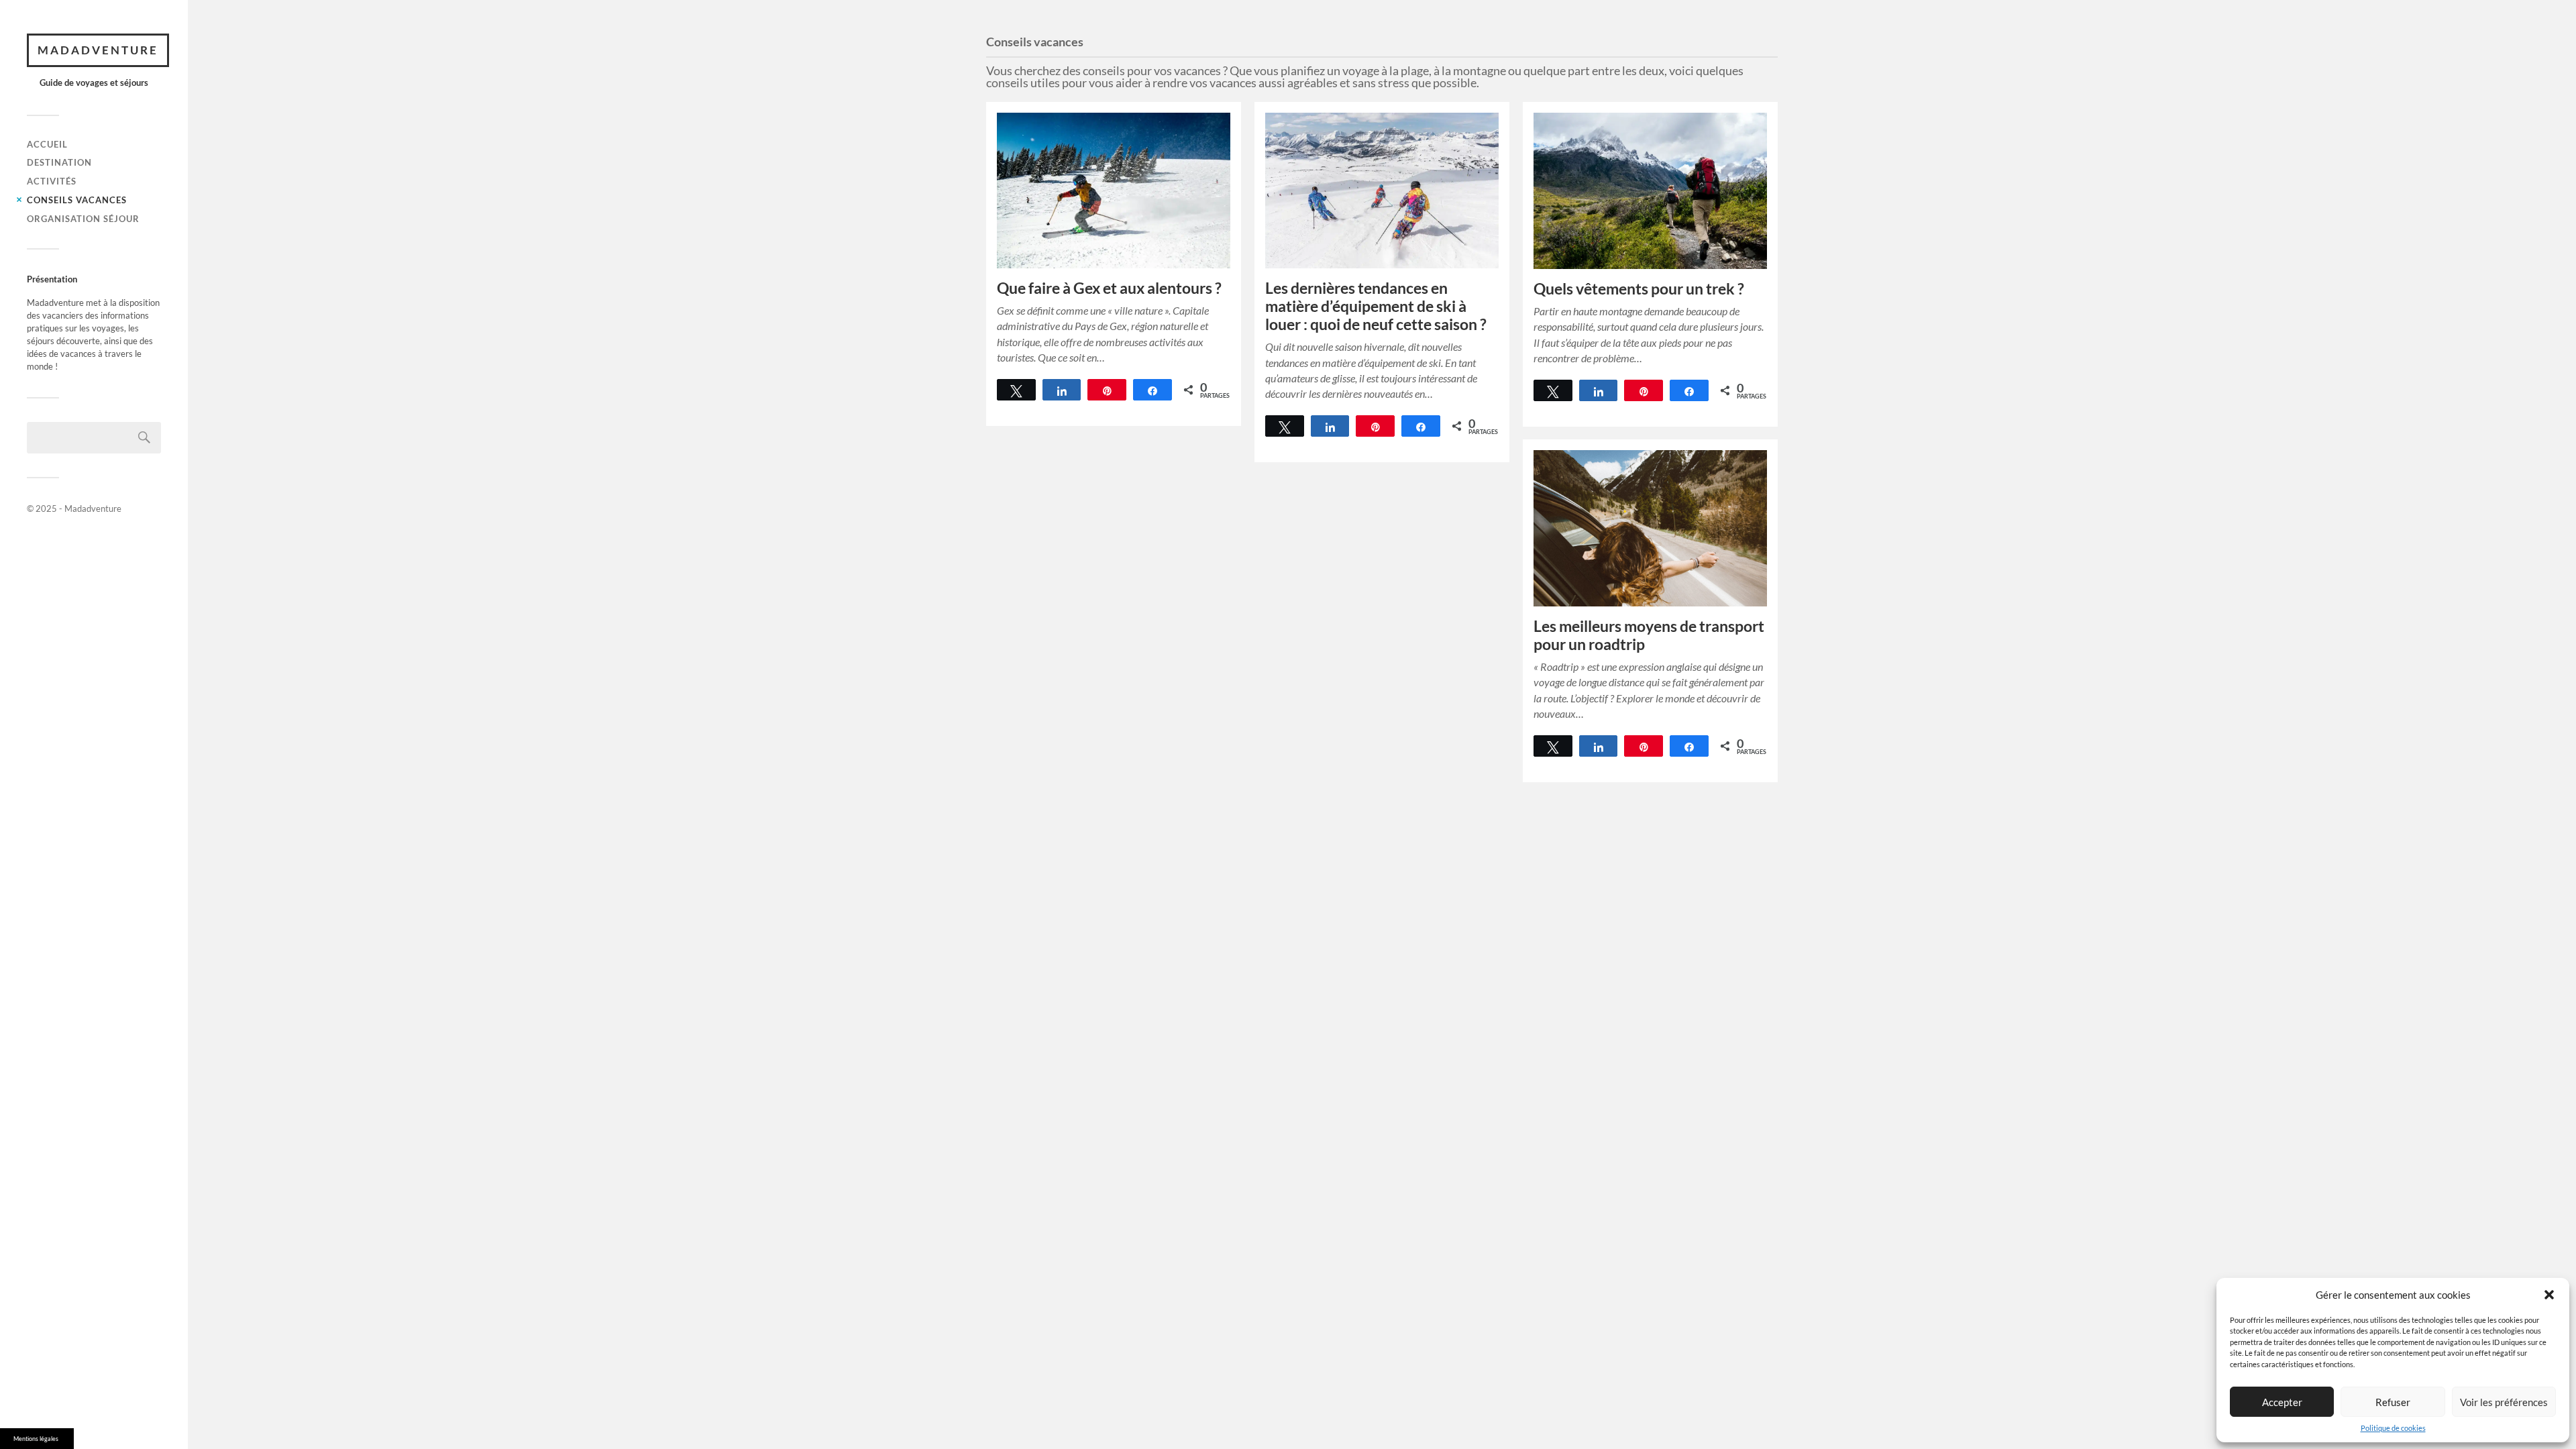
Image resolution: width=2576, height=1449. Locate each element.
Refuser (2393, 1402)
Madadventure (98, 50)
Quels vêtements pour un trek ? (1639, 289)
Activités (52, 181)
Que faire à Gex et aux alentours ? (1109, 288)
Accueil (47, 144)
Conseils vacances (77, 200)
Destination (59, 162)
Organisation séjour (83, 219)
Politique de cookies (2393, 1428)
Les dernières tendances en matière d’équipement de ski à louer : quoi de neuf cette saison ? (1376, 306)
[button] (2549, 1295)
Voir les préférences (2504, 1402)
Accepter (2282, 1402)
